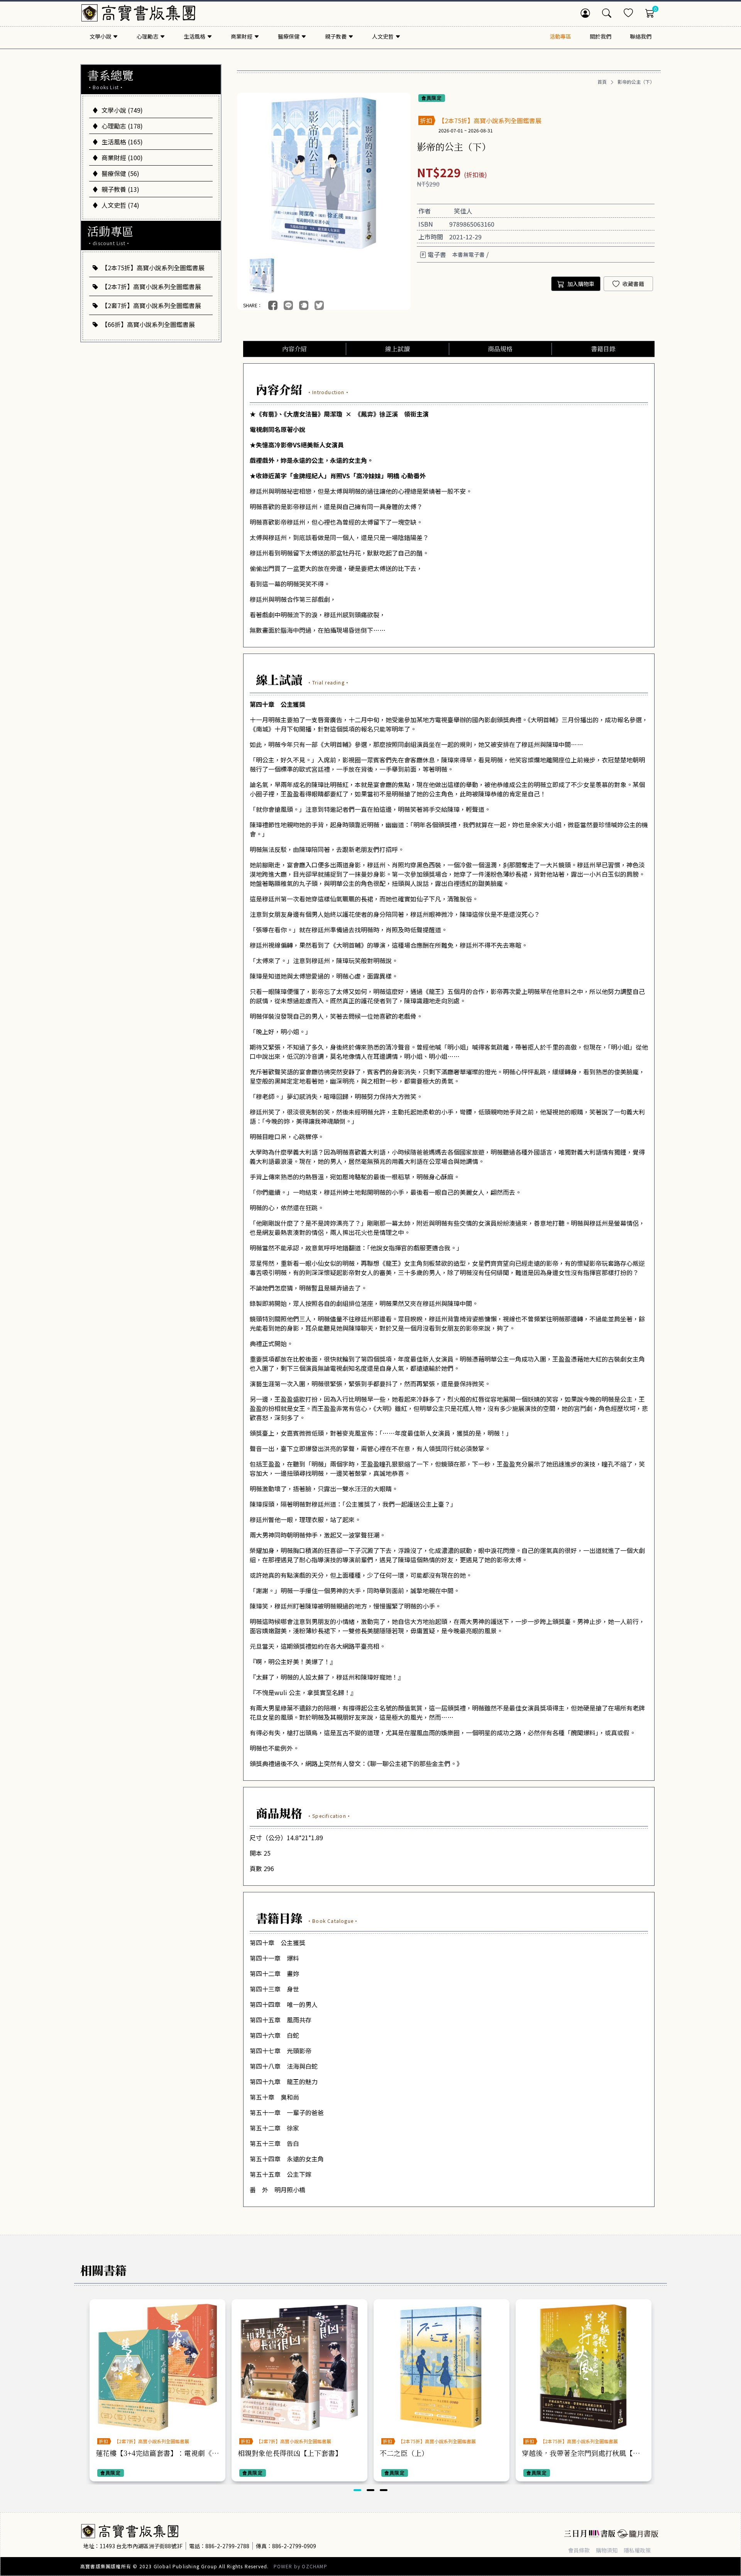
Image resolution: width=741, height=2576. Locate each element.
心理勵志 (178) (122, 126)
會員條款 (579, 2550)
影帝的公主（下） (636, 82)
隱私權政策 (637, 2550)
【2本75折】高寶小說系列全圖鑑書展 (153, 268)
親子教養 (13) (120, 189)
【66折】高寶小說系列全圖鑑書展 (148, 324)
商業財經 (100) (122, 158)
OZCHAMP (314, 2566)
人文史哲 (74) (120, 205)
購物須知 (607, 2550)
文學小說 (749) (122, 110)
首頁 (602, 82)
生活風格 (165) (122, 142)
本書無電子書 (469, 254)
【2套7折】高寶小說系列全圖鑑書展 (151, 305)
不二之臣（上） (404, 2453)
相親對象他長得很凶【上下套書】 (290, 2453)
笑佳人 (463, 211)
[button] (357, 2490)
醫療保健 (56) (120, 173)
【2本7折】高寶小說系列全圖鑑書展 (151, 286)
